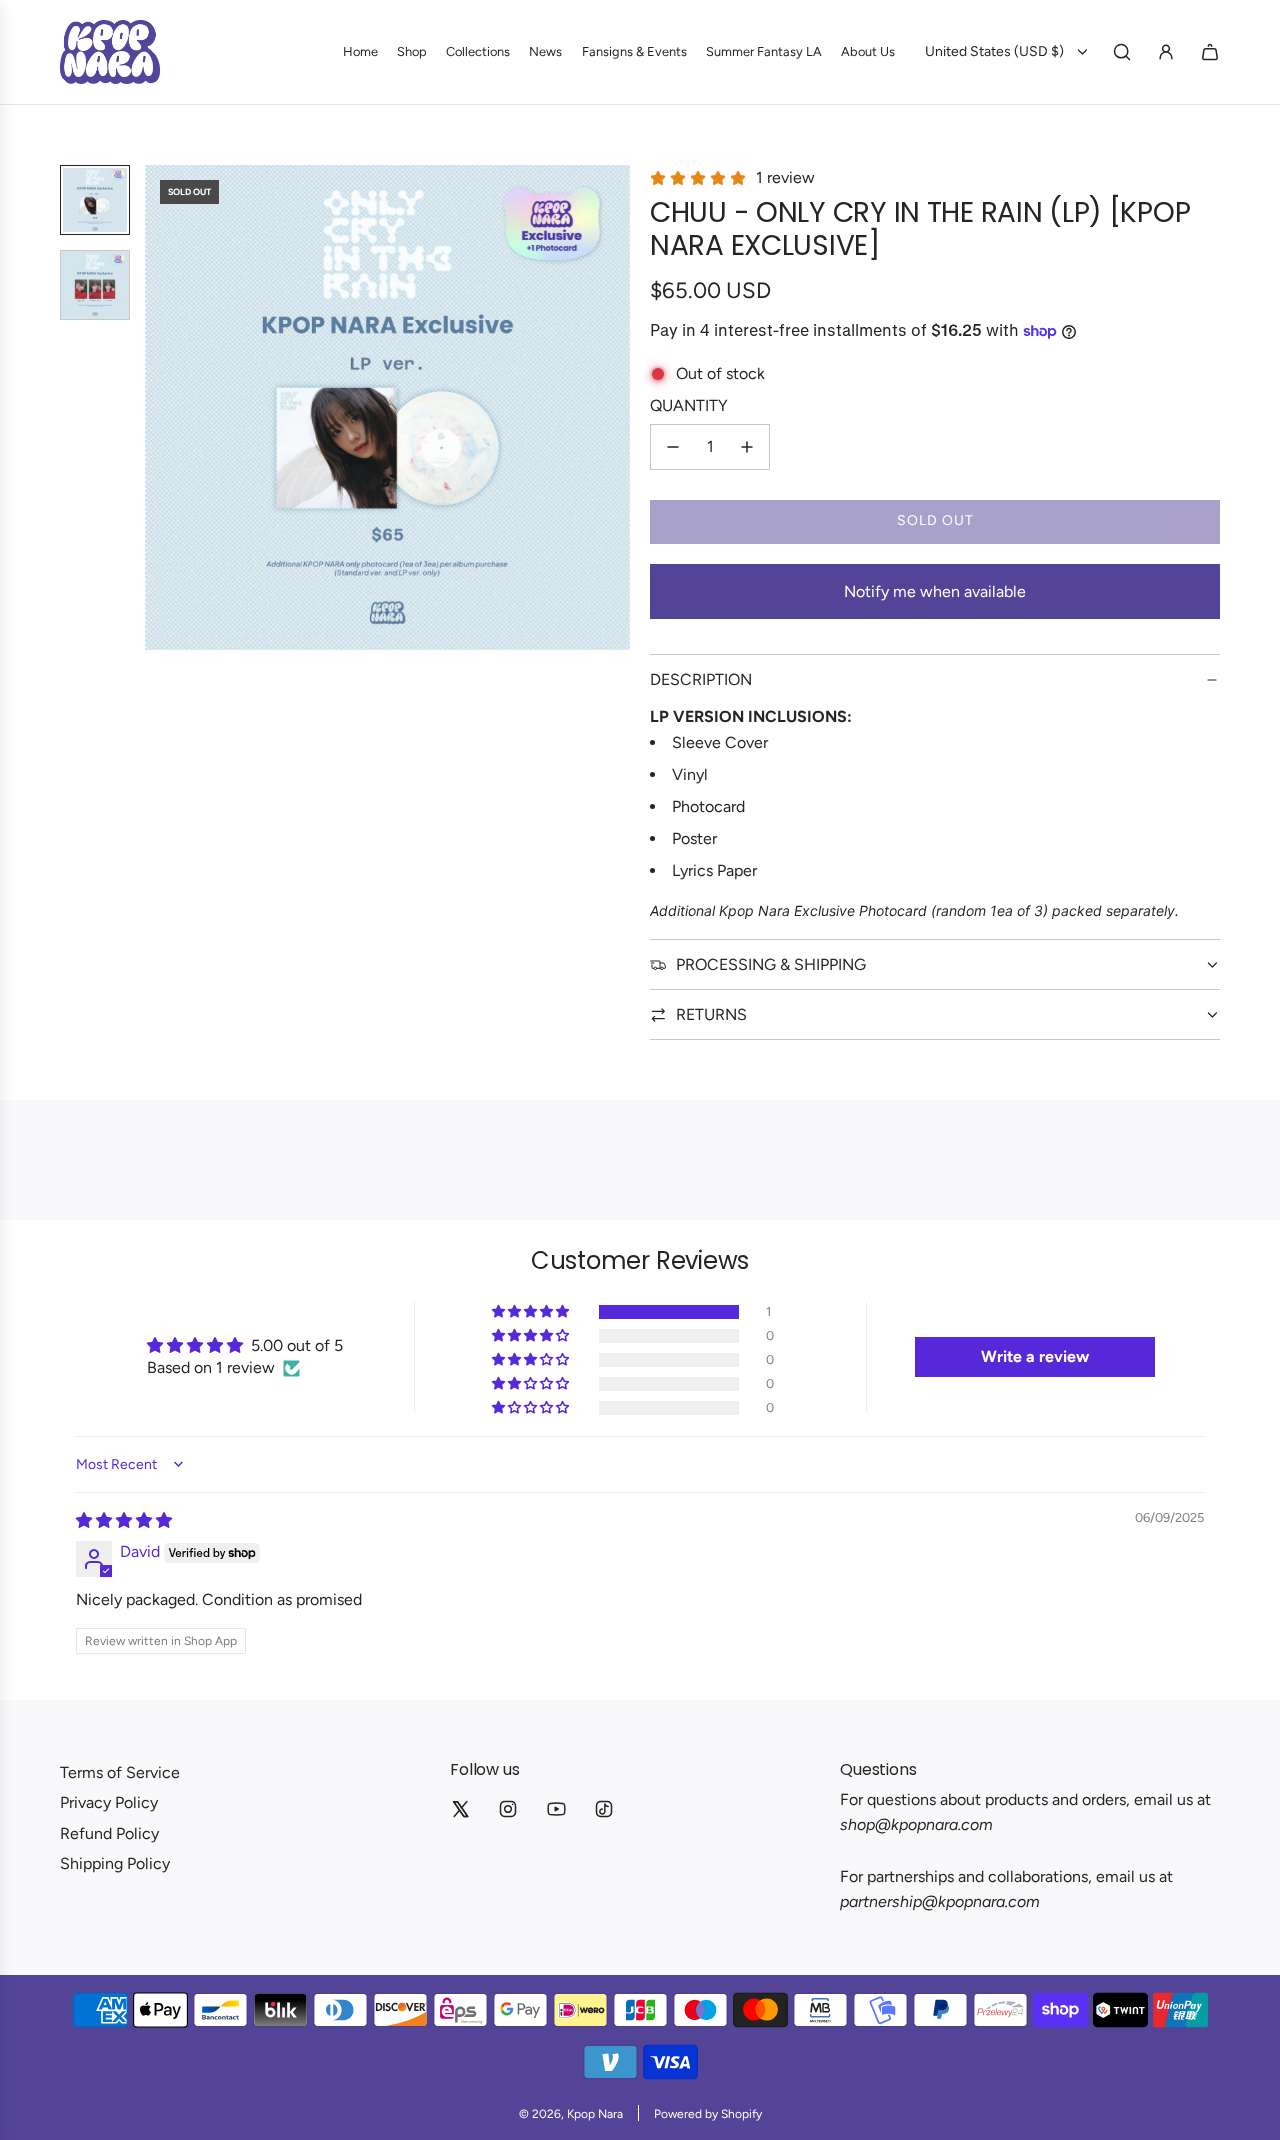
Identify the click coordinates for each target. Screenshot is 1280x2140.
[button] (161, 408)
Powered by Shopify (708, 2114)
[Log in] (1166, 52)
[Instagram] (508, 1809)
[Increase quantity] (747, 447)
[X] (460, 1809)
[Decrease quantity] (673, 447)
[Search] (1122, 52)
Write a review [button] (1035, 1356)
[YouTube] (556, 1809)
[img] (124, 1520)
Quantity (689, 405)
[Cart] (1210, 52)
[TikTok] (604, 1809)
